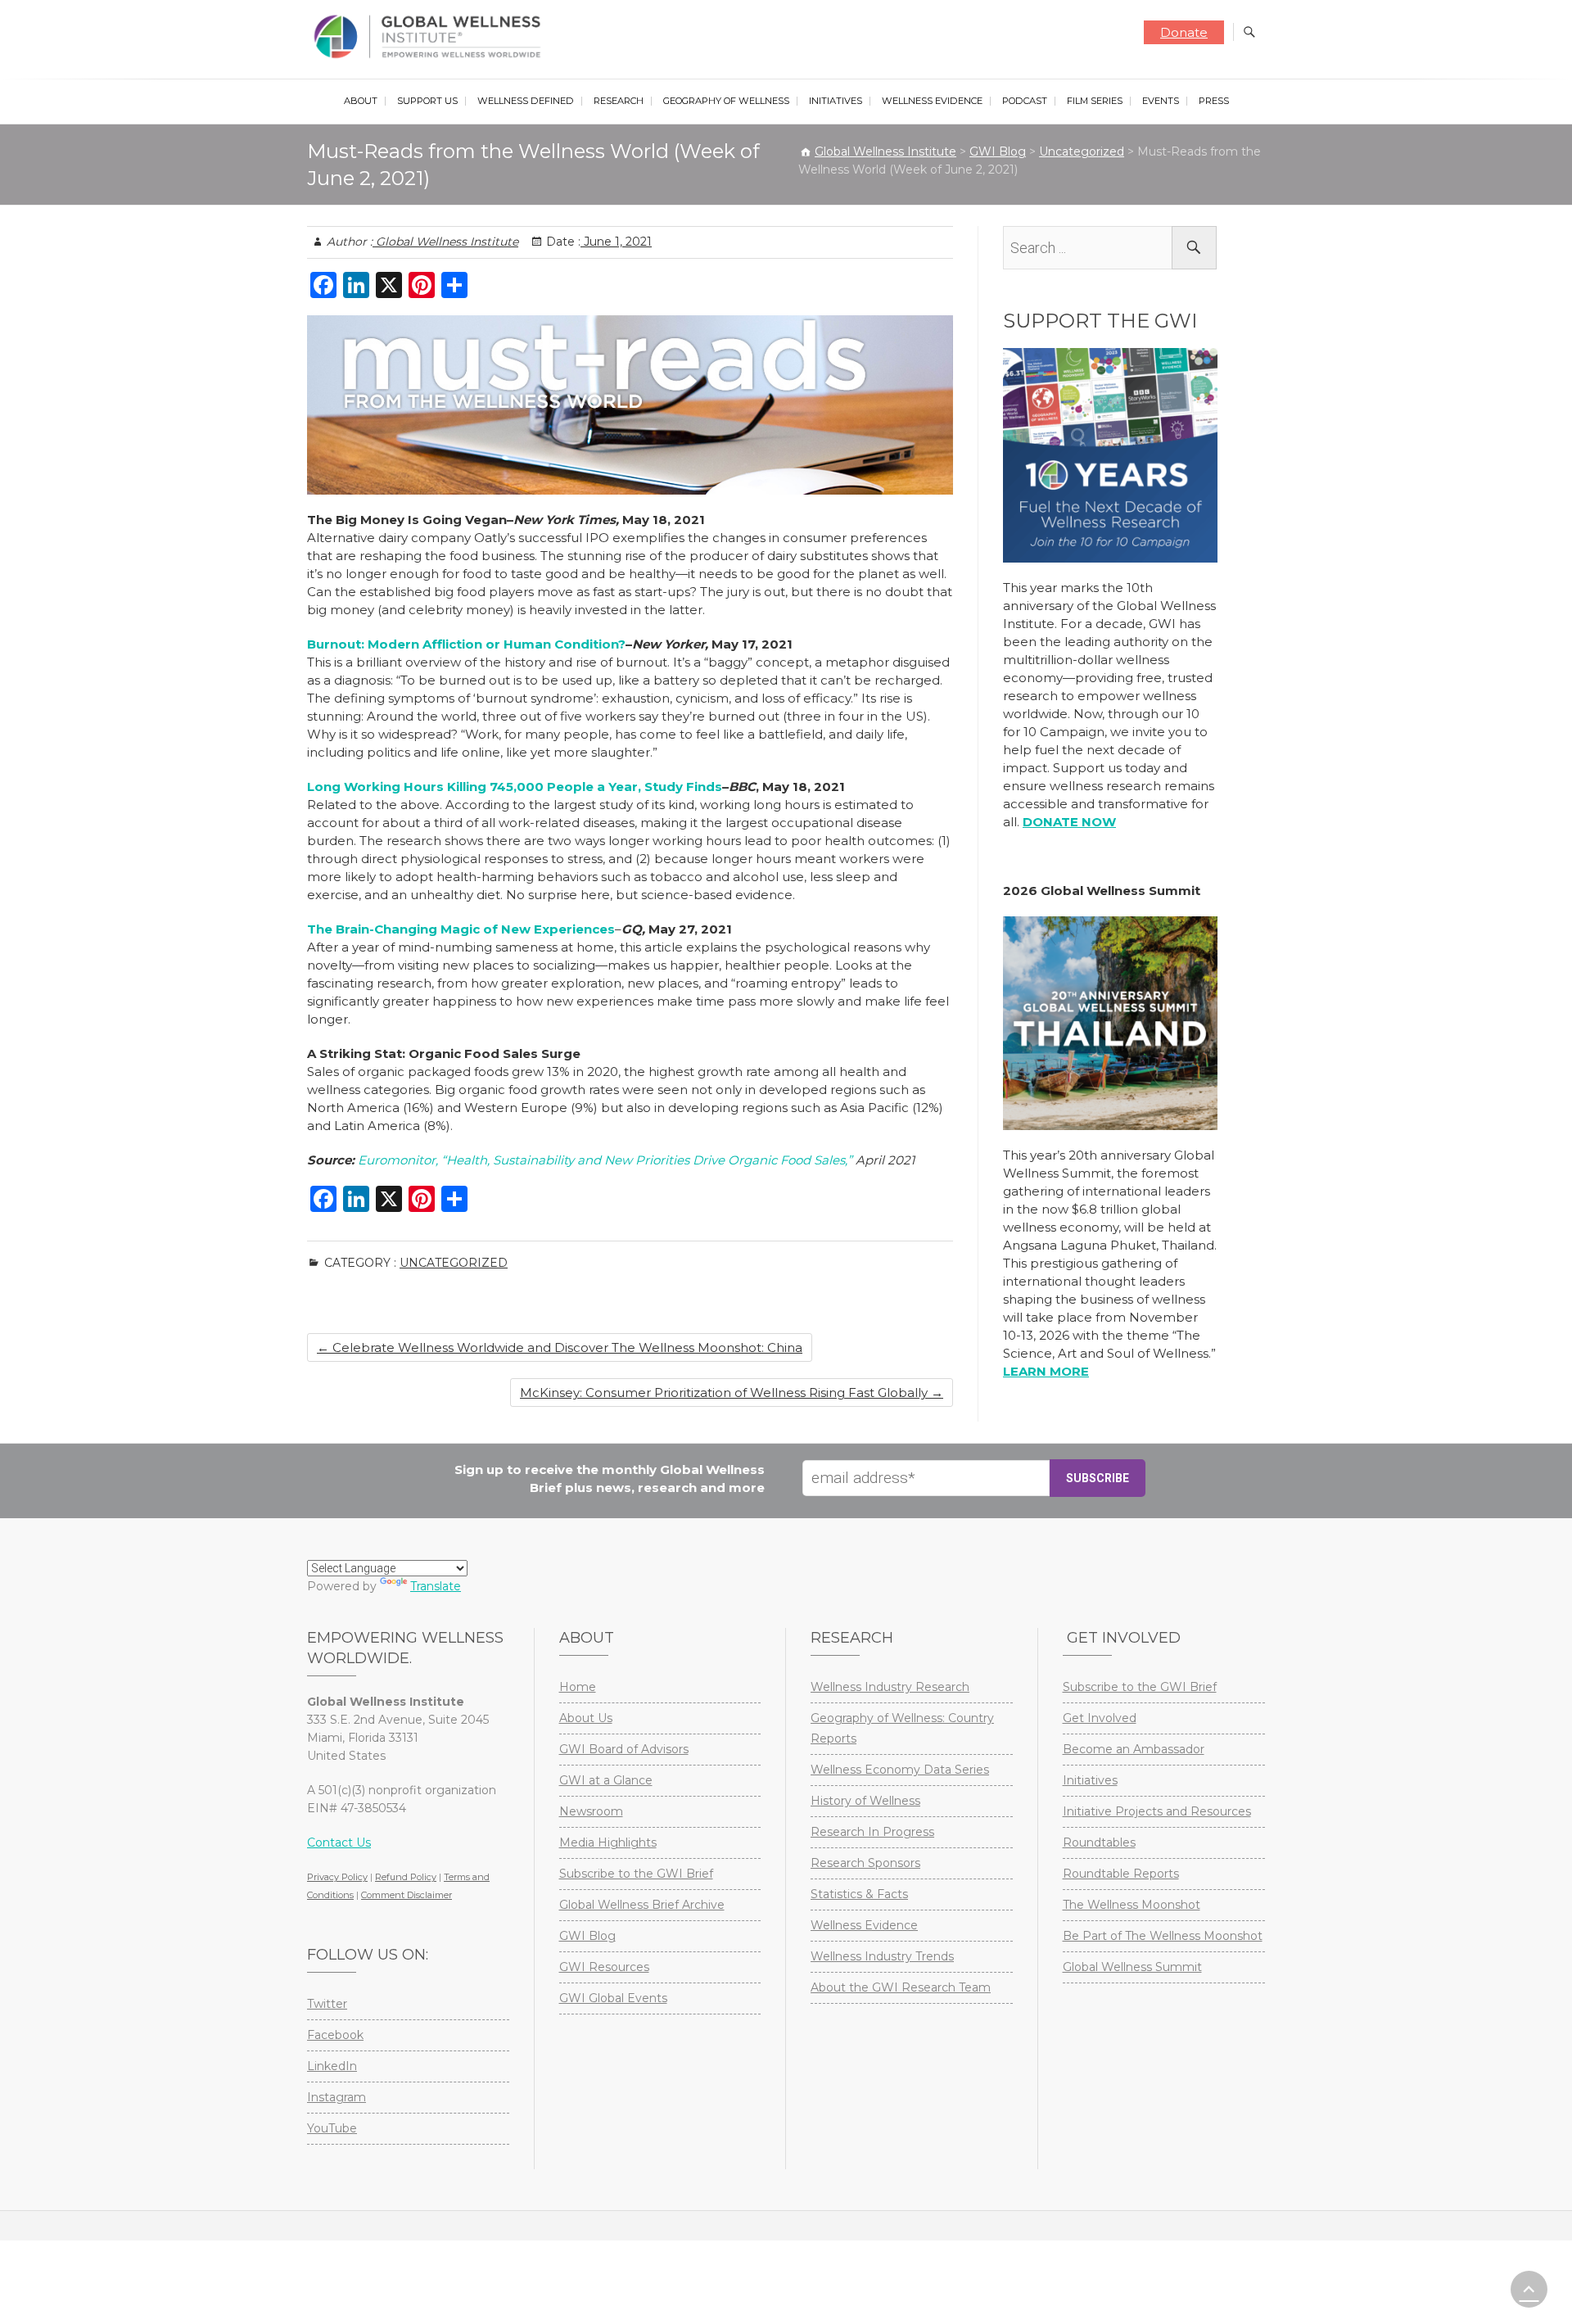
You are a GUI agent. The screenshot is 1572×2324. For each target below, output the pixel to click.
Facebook (335, 2035)
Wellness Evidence (932, 101)
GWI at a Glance (606, 1780)
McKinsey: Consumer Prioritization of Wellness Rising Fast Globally (732, 1393)
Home (578, 1687)
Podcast (1025, 101)
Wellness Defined (526, 101)
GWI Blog (587, 1936)
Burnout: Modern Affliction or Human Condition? (466, 644)
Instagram (337, 2097)
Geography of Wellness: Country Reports (902, 1728)
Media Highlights (608, 1842)
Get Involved (1100, 1718)
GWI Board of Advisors (624, 1749)
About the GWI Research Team (901, 1987)
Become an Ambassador (1134, 1749)
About (361, 101)
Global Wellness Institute (445, 242)
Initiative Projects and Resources (1157, 1811)
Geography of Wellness (726, 101)
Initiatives (836, 101)
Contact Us (339, 1842)
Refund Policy (406, 1877)
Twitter (327, 2004)
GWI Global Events (613, 1998)
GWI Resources (604, 1967)
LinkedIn (332, 2066)
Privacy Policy (337, 1877)
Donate (1184, 32)
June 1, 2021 (616, 242)
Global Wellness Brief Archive (642, 1905)
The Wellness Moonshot (1132, 1905)
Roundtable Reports (1121, 1874)
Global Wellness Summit (1132, 1967)
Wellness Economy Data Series (900, 1770)
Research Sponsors (865, 1863)
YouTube (332, 2128)
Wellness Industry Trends (882, 1956)
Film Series (1095, 101)
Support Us (427, 101)
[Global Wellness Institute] (431, 37)
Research (619, 101)
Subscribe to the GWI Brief (636, 1874)
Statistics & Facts (859, 1894)
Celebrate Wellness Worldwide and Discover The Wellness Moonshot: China (560, 1347)
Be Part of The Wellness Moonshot (1163, 1936)
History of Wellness (865, 1801)
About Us (586, 1718)
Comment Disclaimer (407, 1895)
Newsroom (591, 1811)
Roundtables (1099, 1842)
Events (1161, 101)
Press (1214, 101)
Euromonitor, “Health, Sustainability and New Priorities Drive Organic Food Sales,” (605, 1160)
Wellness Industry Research (890, 1687)
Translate (436, 1586)
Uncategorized (454, 1263)
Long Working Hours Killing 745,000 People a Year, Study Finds (515, 787)
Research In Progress (872, 1832)
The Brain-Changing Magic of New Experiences (461, 929)
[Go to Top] (1529, 2289)
